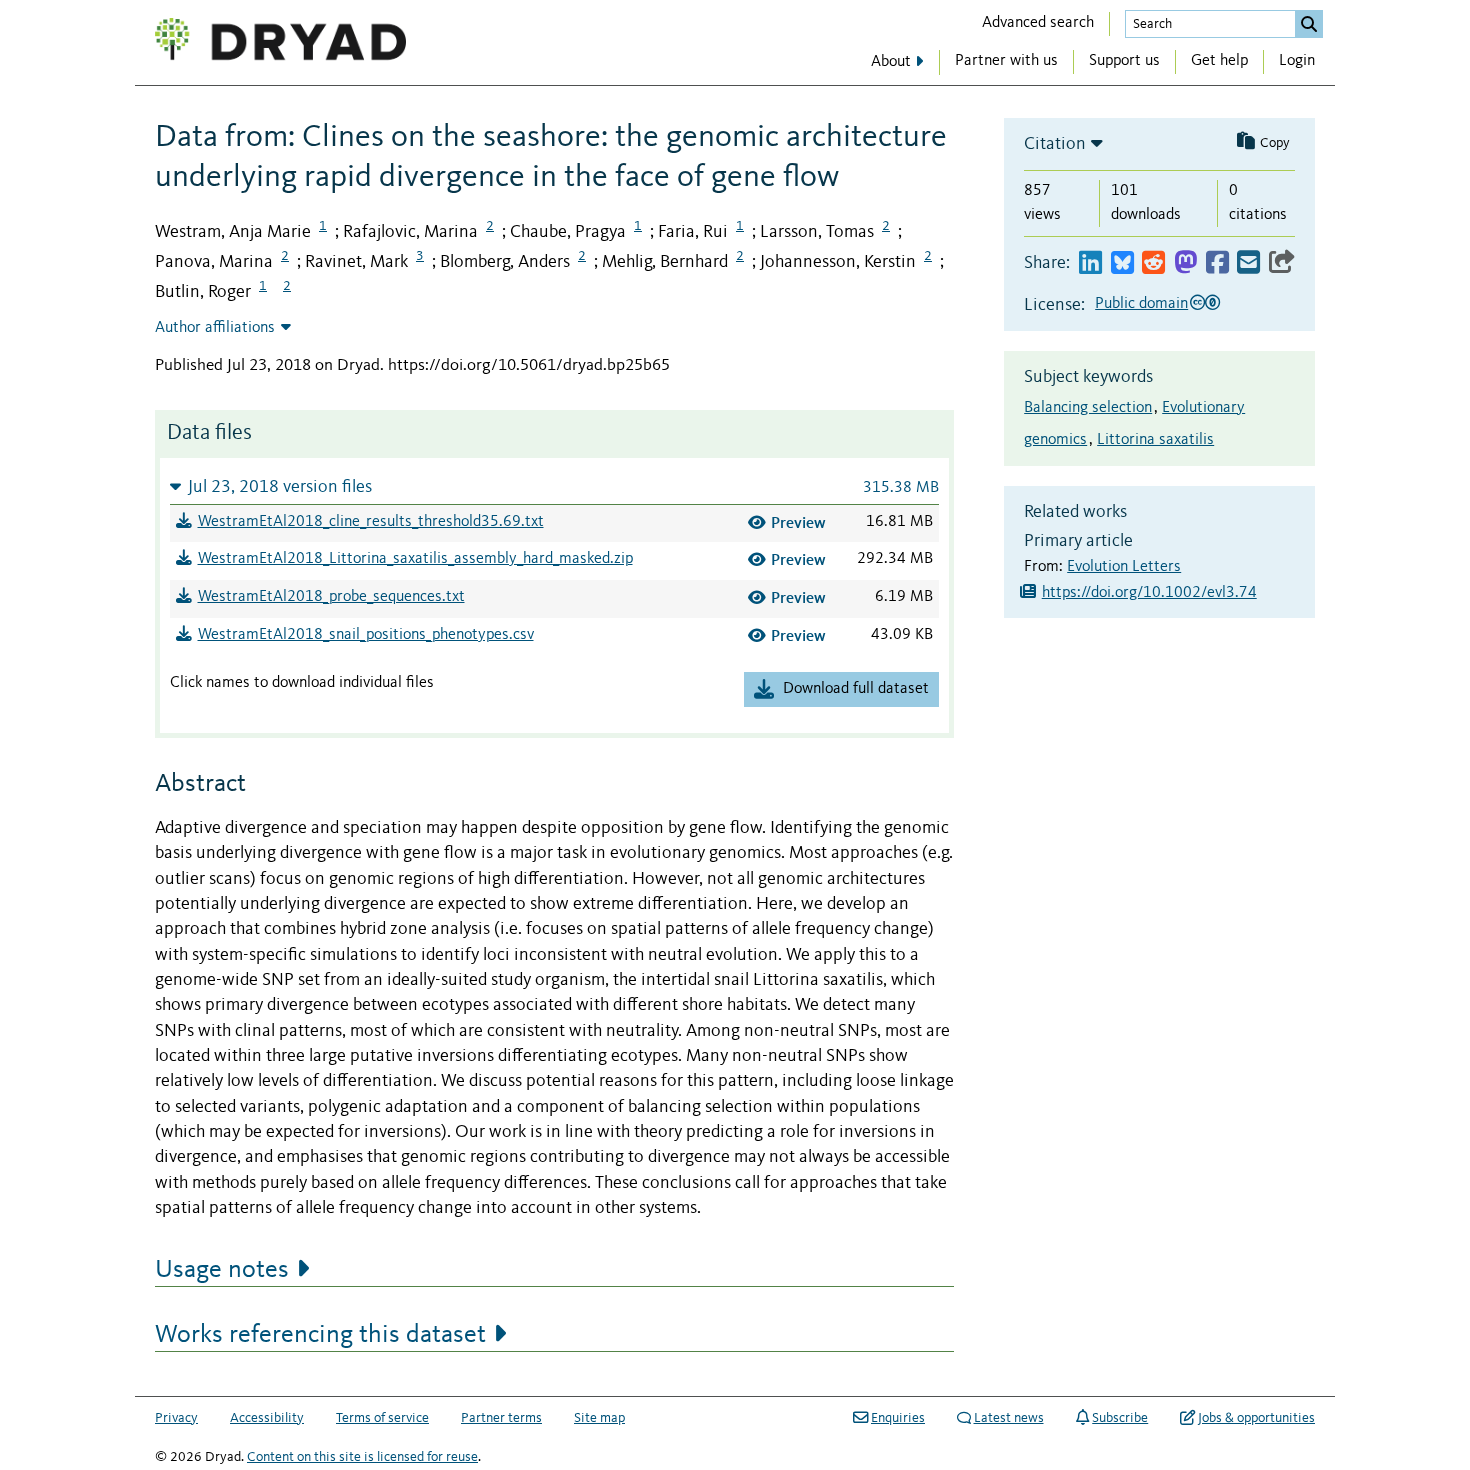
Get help (1219, 61)
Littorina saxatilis (1155, 440)
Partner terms (501, 1418)
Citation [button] (1055, 144)
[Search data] (1309, 24)
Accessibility (267, 1418)
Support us (1124, 61)
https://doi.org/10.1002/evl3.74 (1149, 593)
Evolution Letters (1124, 567)
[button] (554, 486)
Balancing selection (1088, 408)
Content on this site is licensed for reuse (362, 1457)
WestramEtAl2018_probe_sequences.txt (331, 597)
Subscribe (1120, 1418)
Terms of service (382, 1418)
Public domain (1141, 304)
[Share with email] (1248, 263)
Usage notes (222, 1270)
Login (1297, 61)
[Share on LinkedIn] (1090, 263)
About (891, 62)
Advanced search (1038, 23)
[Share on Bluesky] (1122, 263)
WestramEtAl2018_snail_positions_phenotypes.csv (366, 635)
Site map (599, 1418)
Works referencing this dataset (320, 1335)
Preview (798, 522)
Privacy (176, 1418)
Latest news (1009, 1418)
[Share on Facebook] (1217, 263)
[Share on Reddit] (1153, 263)
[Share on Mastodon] (1185, 263)
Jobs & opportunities (1256, 1418)
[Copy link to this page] (1282, 263)
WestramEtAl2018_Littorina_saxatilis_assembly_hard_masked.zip (415, 559)
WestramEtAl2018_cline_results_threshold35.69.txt (371, 522)
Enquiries (898, 1418)
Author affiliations (215, 328)
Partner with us (1006, 61)
